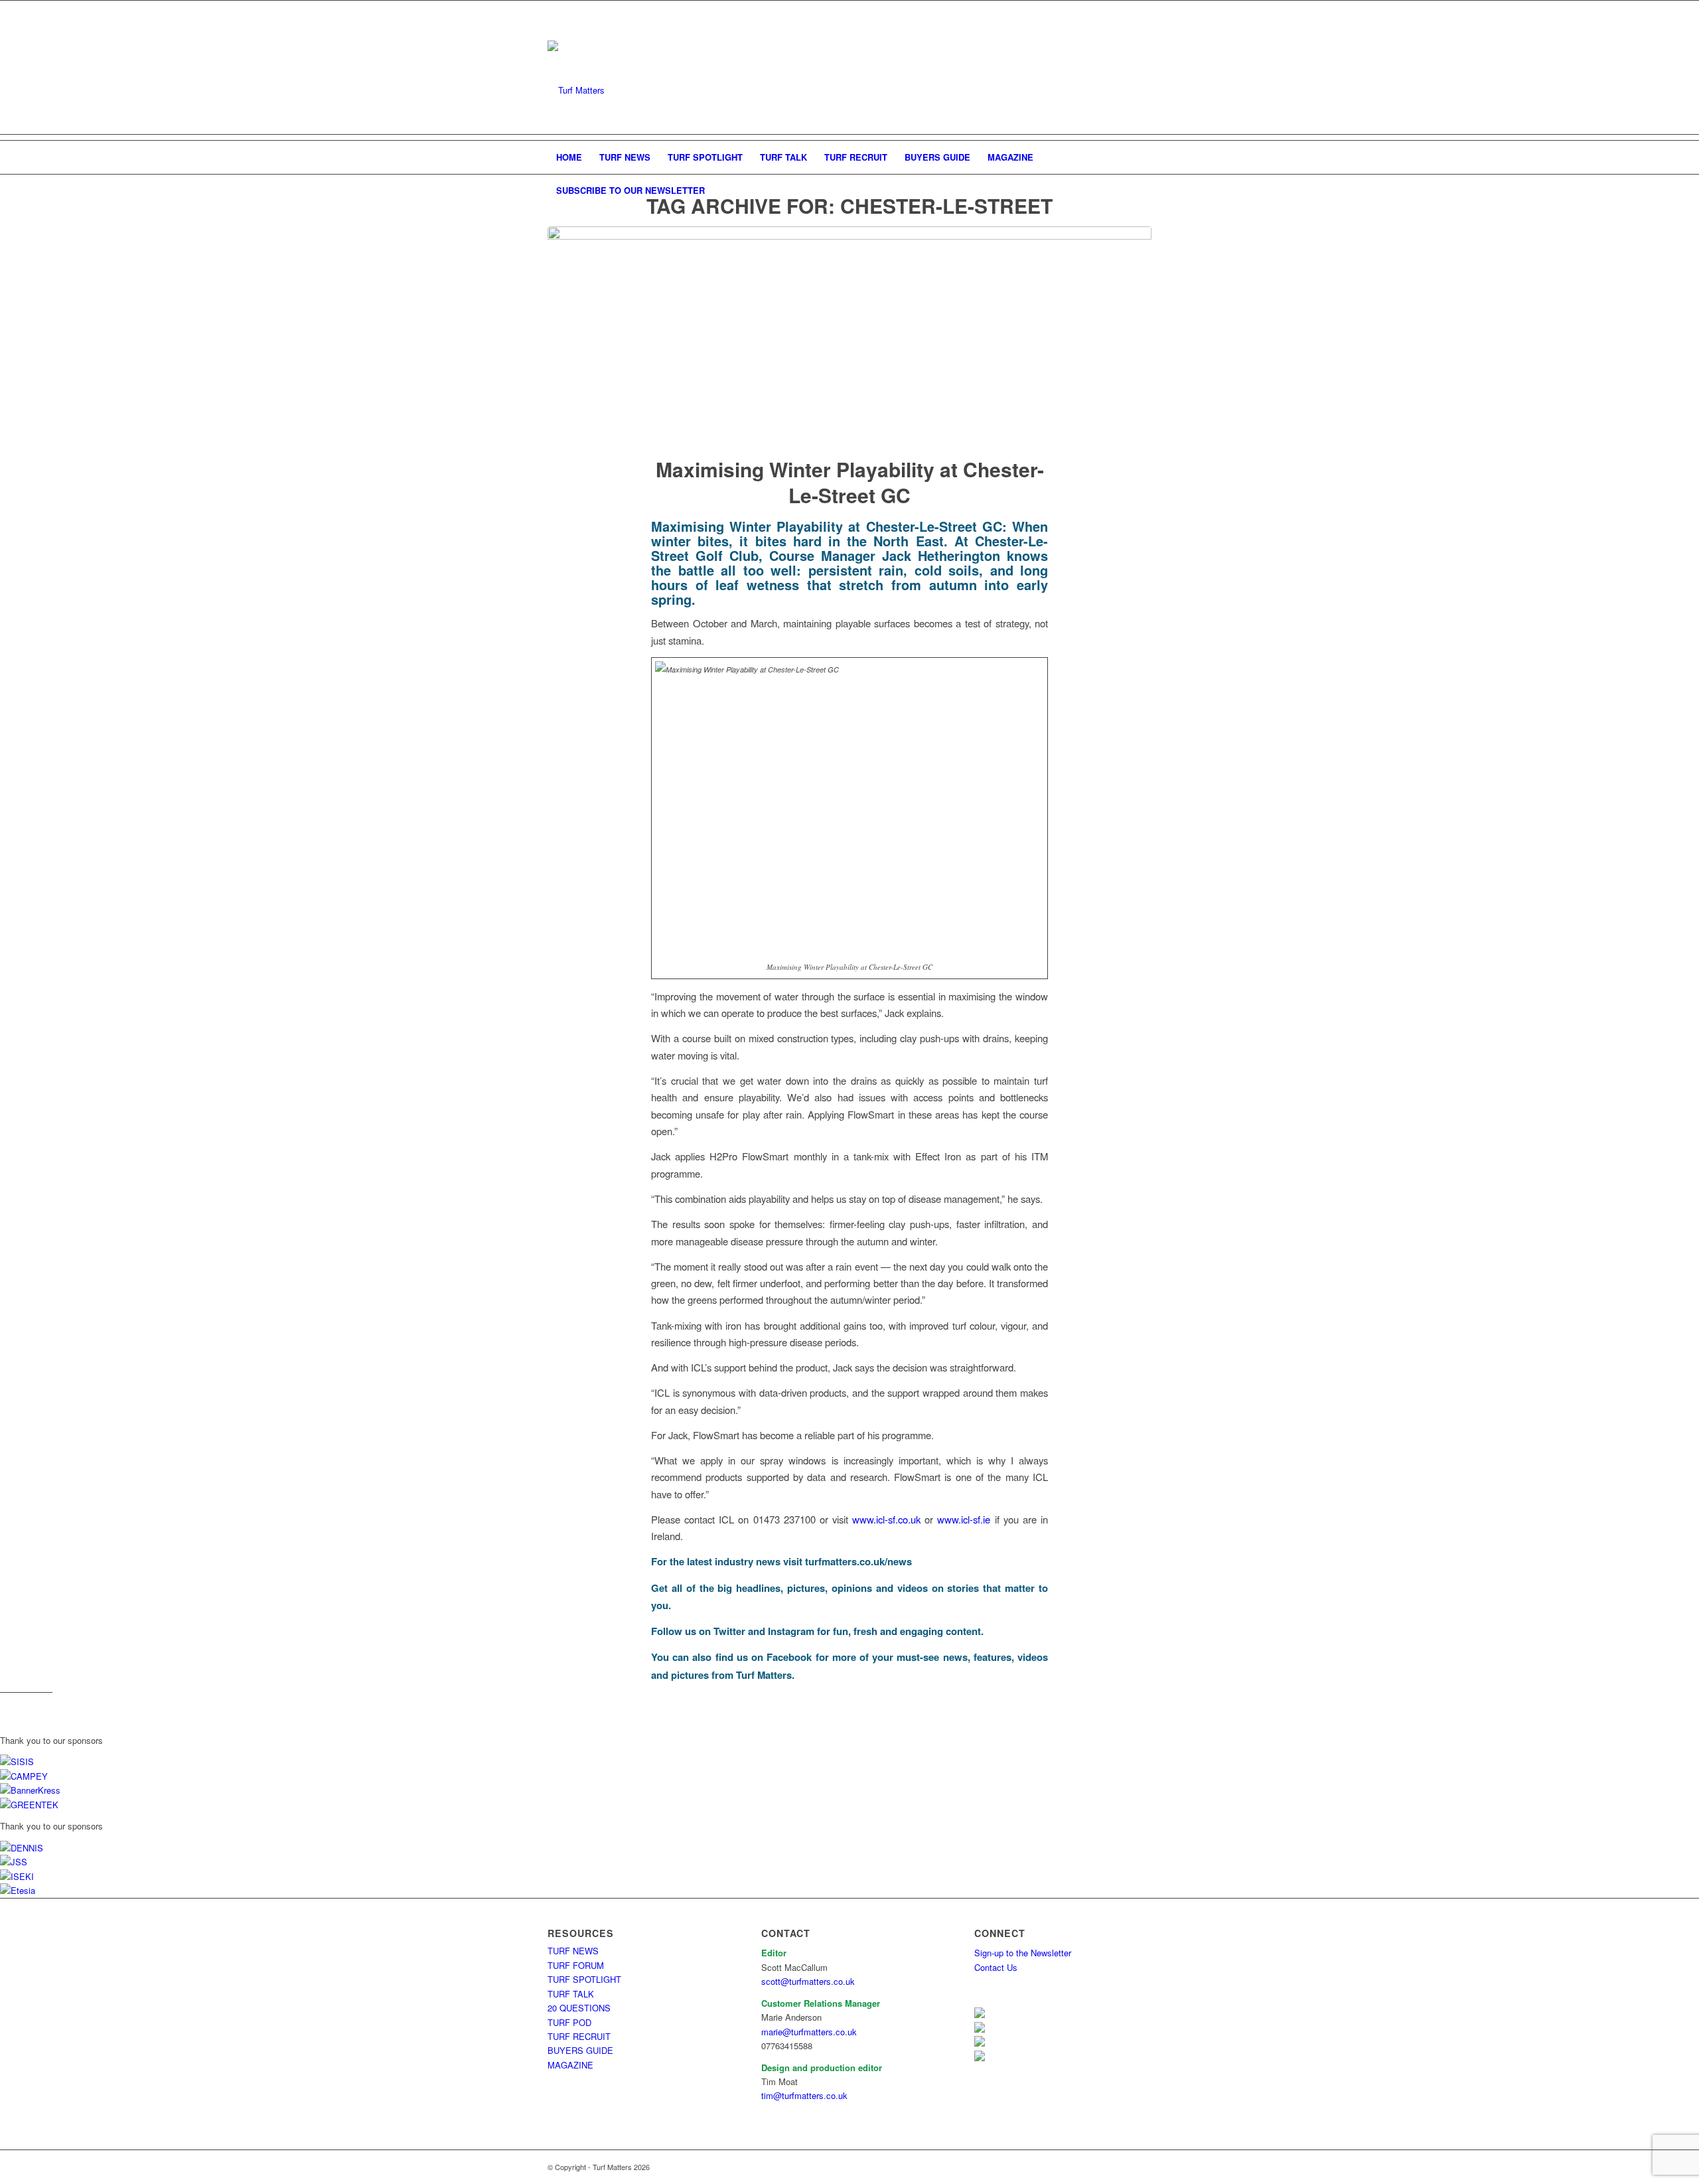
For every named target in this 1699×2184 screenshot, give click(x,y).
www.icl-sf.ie (964, 1519)
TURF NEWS (573, 1951)
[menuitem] (569, 157)
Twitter (729, 1631)
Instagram (791, 1631)
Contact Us (996, 1967)
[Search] (1143, 191)
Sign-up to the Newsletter (1023, 1953)
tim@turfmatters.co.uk (804, 2095)
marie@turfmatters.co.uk (809, 2032)
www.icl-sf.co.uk (886, 1519)
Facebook (789, 1657)
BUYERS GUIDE (580, 2050)
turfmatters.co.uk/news (858, 1561)
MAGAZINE (570, 2065)
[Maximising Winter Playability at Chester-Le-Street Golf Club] (849, 333)
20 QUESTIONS (579, 2008)
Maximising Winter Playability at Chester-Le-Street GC (850, 482)
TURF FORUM (576, 1965)
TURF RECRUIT (579, 2036)
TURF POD (569, 2022)
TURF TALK (571, 1994)
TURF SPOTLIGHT (584, 1979)
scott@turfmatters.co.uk (808, 1981)
